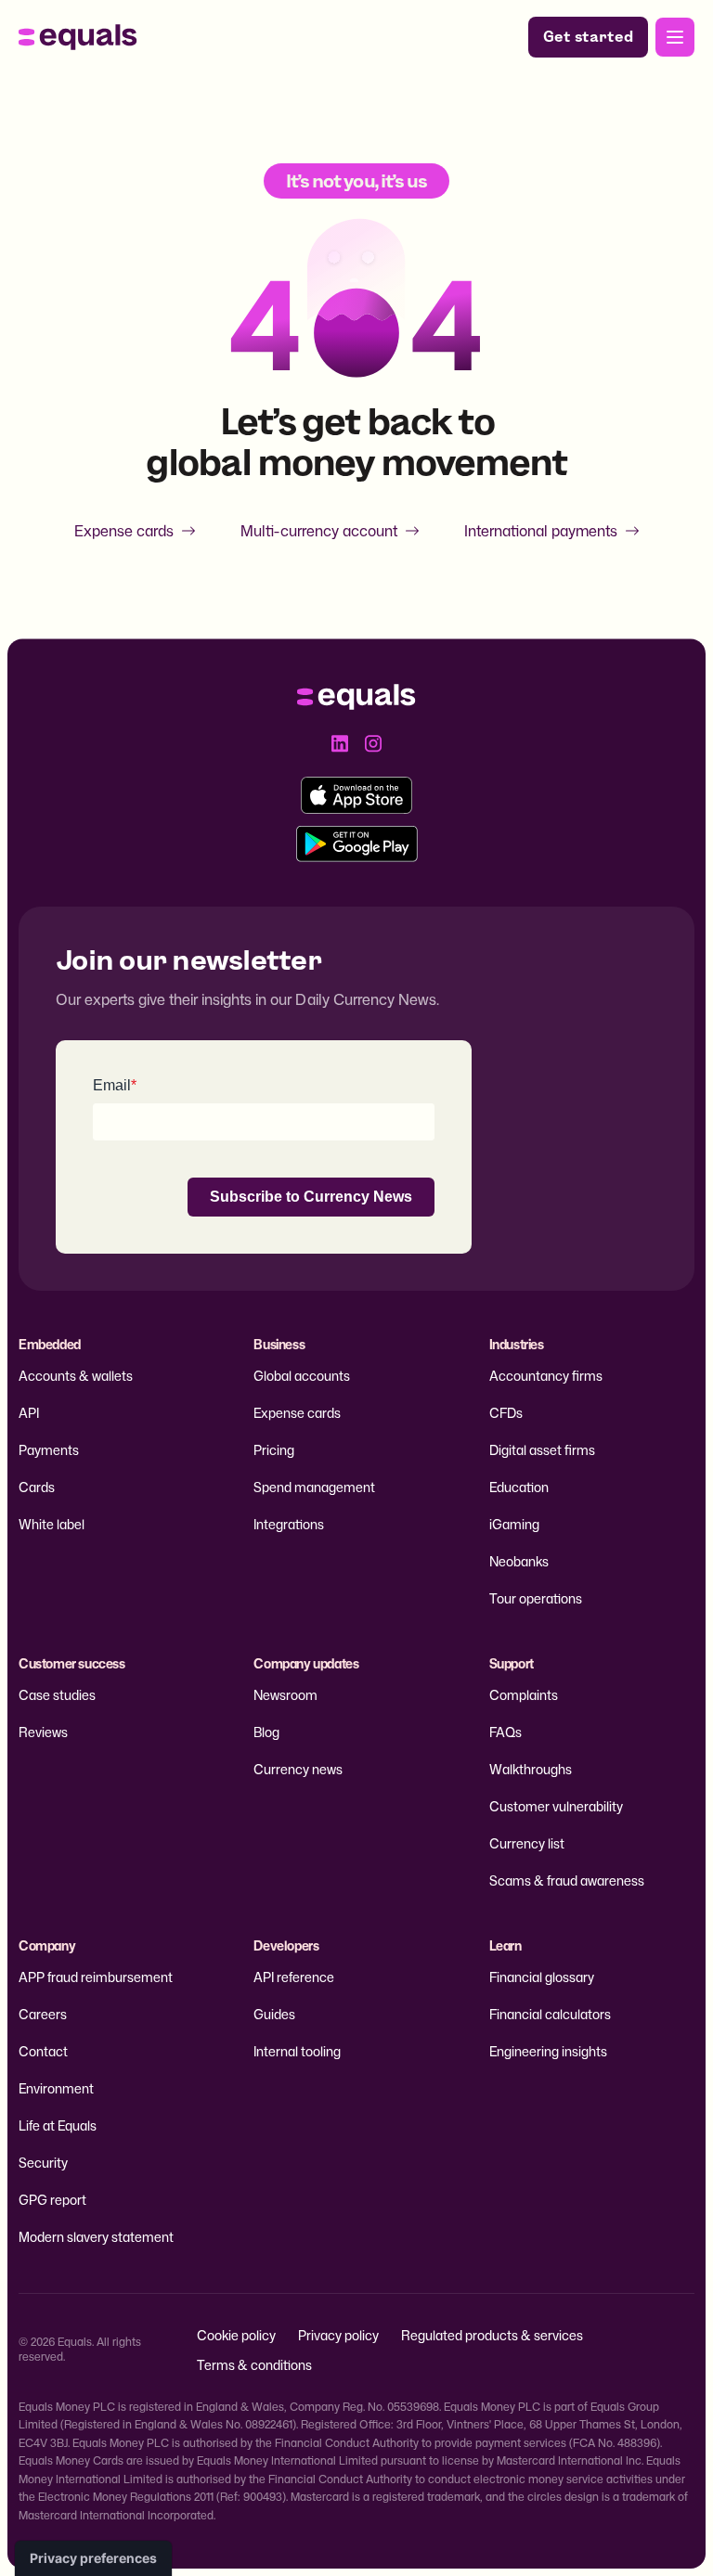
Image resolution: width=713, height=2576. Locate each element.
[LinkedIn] (340, 743)
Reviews (43, 1732)
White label (52, 1524)
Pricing (274, 1450)
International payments (541, 531)
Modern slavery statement (96, 2237)
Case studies (57, 1695)
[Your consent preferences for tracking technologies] (93, 2558)
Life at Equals (58, 2125)
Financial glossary (542, 1977)
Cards (37, 1487)
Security (43, 2163)
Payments (49, 1450)
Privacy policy (338, 2335)
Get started (588, 37)
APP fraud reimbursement (96, 1977)
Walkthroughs (531, 1769)
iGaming (514, 1524)
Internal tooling (297, 2051)
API (29, 1413)
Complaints (524, 1695)
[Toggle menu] (675, 37)
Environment (56, 2088)
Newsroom (285, 1695)
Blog (266, 1732)
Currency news (298, 1769)
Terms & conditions (254, 2365)
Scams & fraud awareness (567, 1880)
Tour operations (536, 1598)
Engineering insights (548, 2051)
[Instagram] (373, 743)
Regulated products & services (492, 2335)
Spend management (314, 1487)
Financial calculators (550, 2014)
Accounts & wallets (76, 1376)
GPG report (52, 2200)
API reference (294, 1977)
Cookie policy (236, 2335)
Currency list (527, 1843)
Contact (43, 2051)
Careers (43, 2014)
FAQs (506, 1732)
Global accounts (302, 1376)
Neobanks (519, 1561)
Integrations (289, 1524)
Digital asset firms (542, 1450)
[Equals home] (78, 37)
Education (519, 1487)
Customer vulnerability (556, 1806)
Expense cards (124, 531)
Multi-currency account (319, 531)
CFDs (506, 1413)
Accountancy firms (546, 1376)
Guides (274, 2014)
